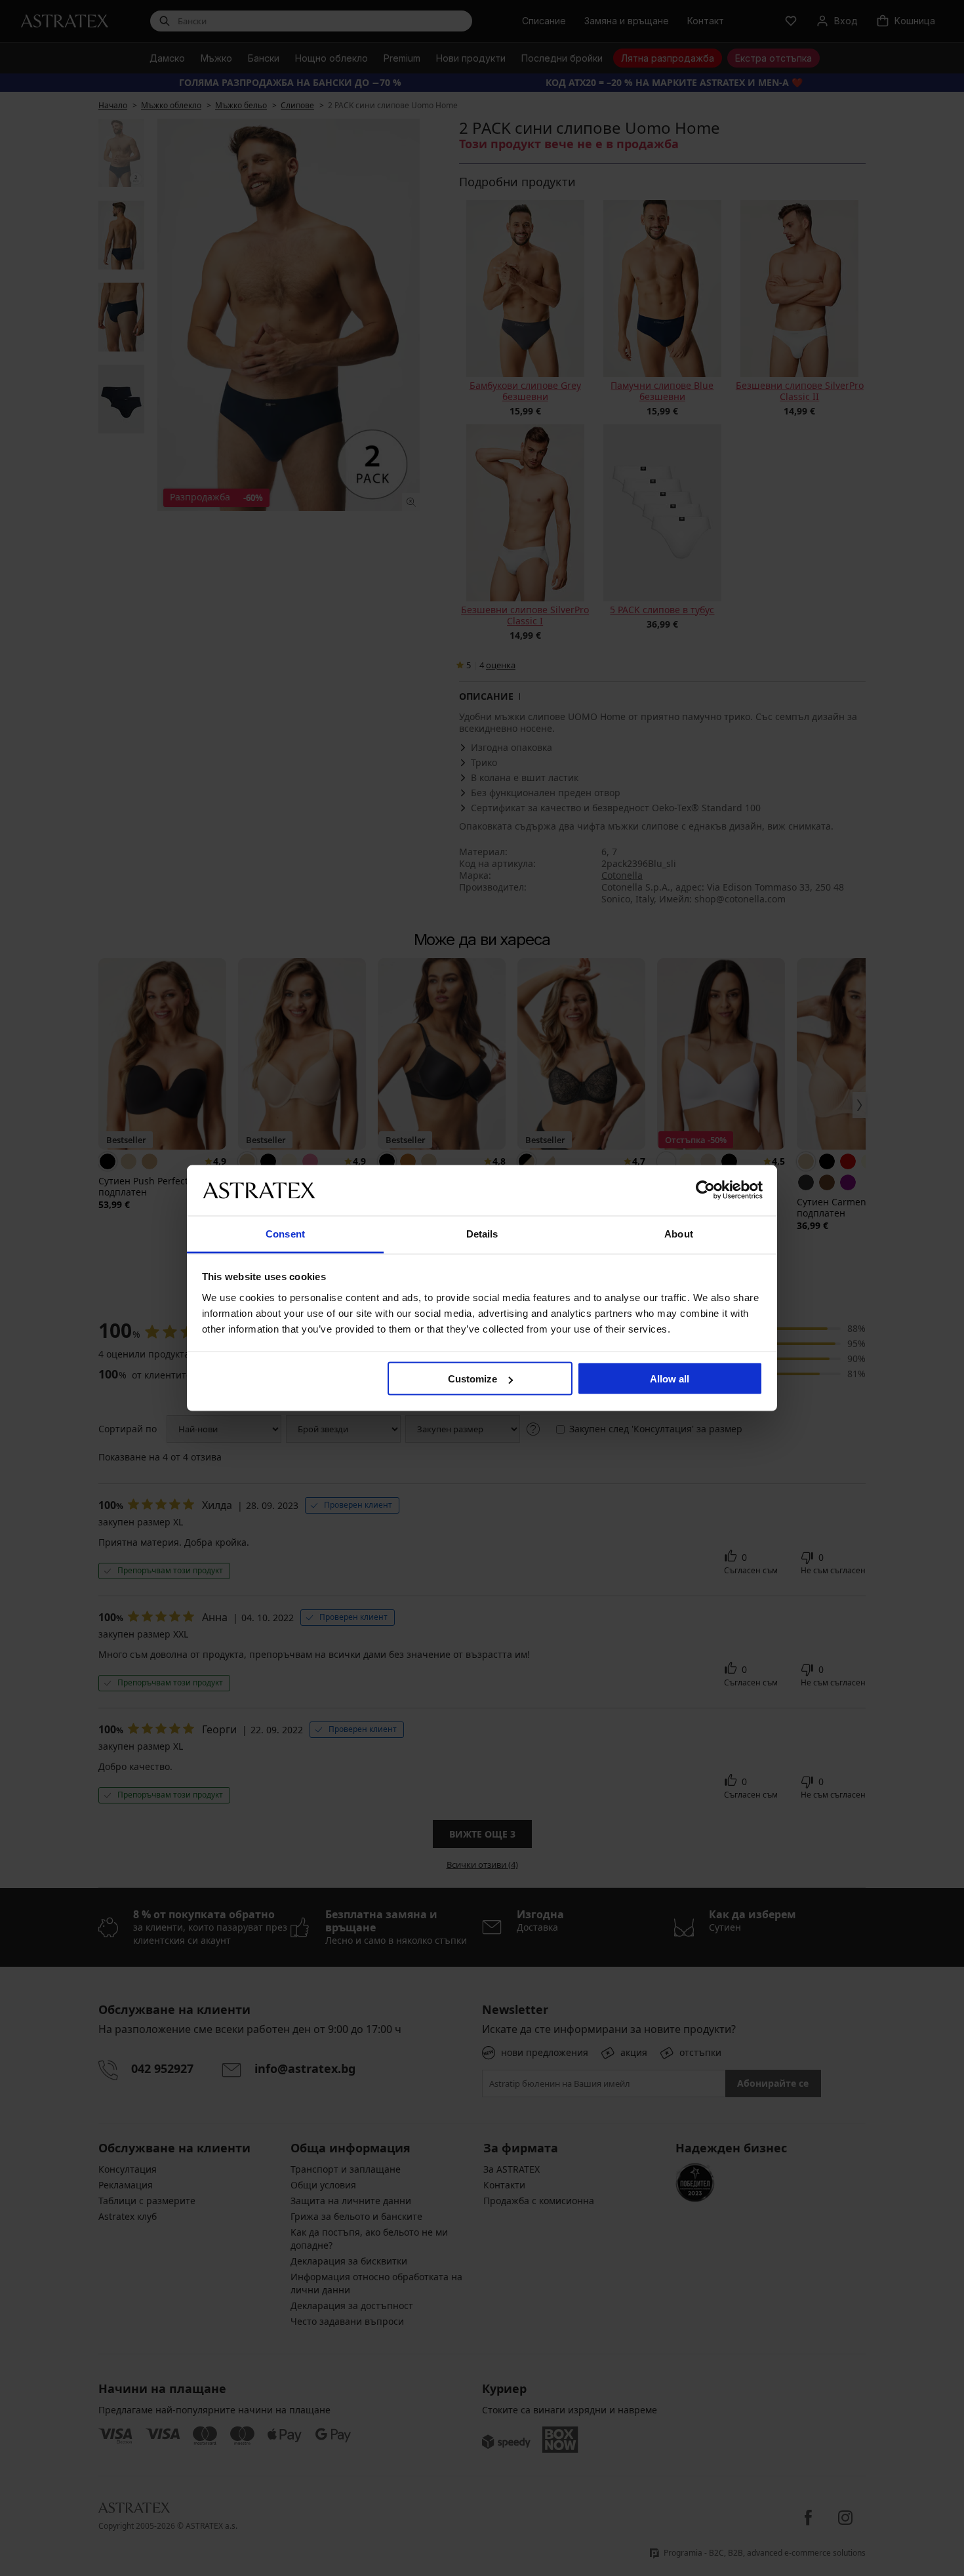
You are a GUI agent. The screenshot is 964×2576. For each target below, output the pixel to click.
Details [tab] (482, 1233)
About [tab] (679, 1233)
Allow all (670, 1379)
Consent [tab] (285, 1233)
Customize (472, 1379)
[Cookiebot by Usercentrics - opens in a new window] (705, 1190)
